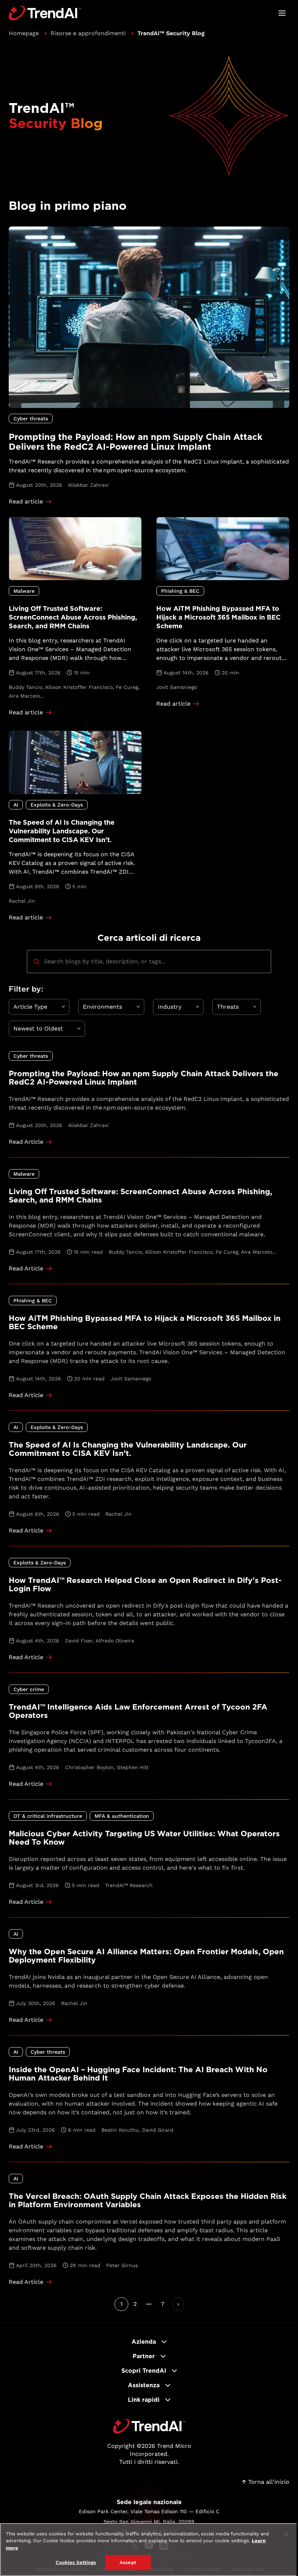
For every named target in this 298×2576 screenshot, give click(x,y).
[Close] (286, 2535)
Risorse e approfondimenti (88, 33)
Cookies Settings (76, 2562)
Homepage (24, 33)
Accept (128, 2562)
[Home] (149, 2426)
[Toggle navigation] (282, 13)
